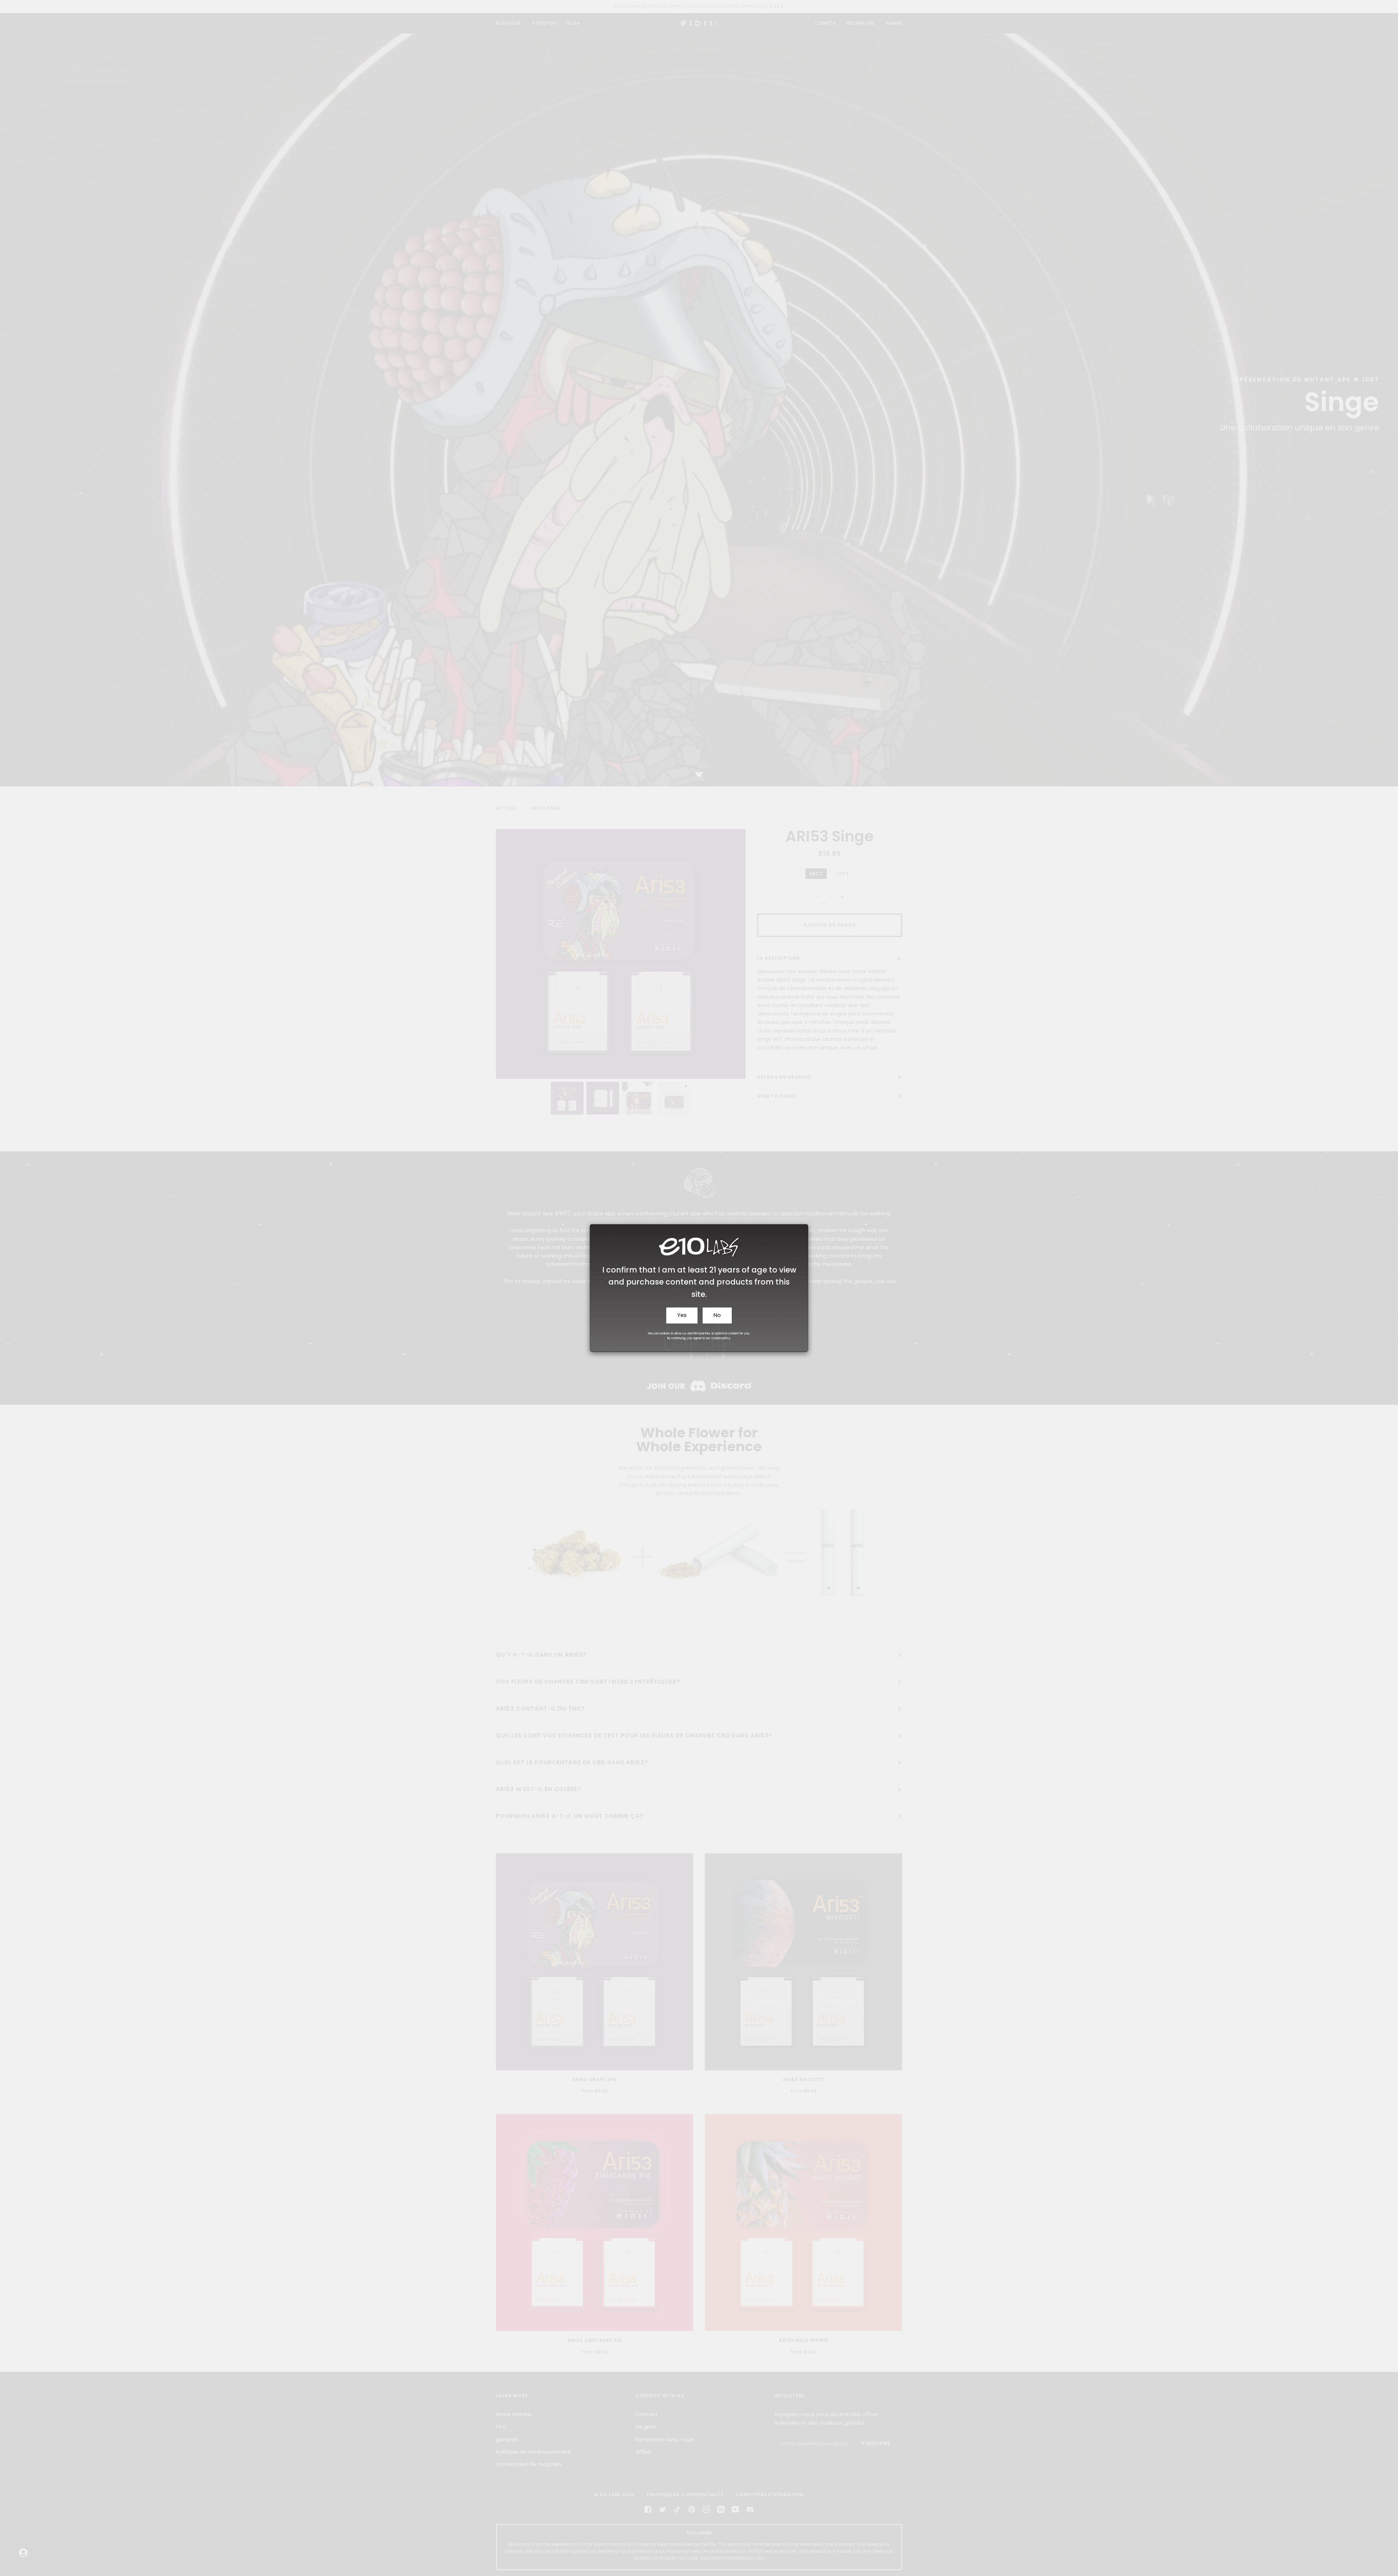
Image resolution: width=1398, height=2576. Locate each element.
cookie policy (721, 1338)
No (717, 1315)
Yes (682, 1315)
